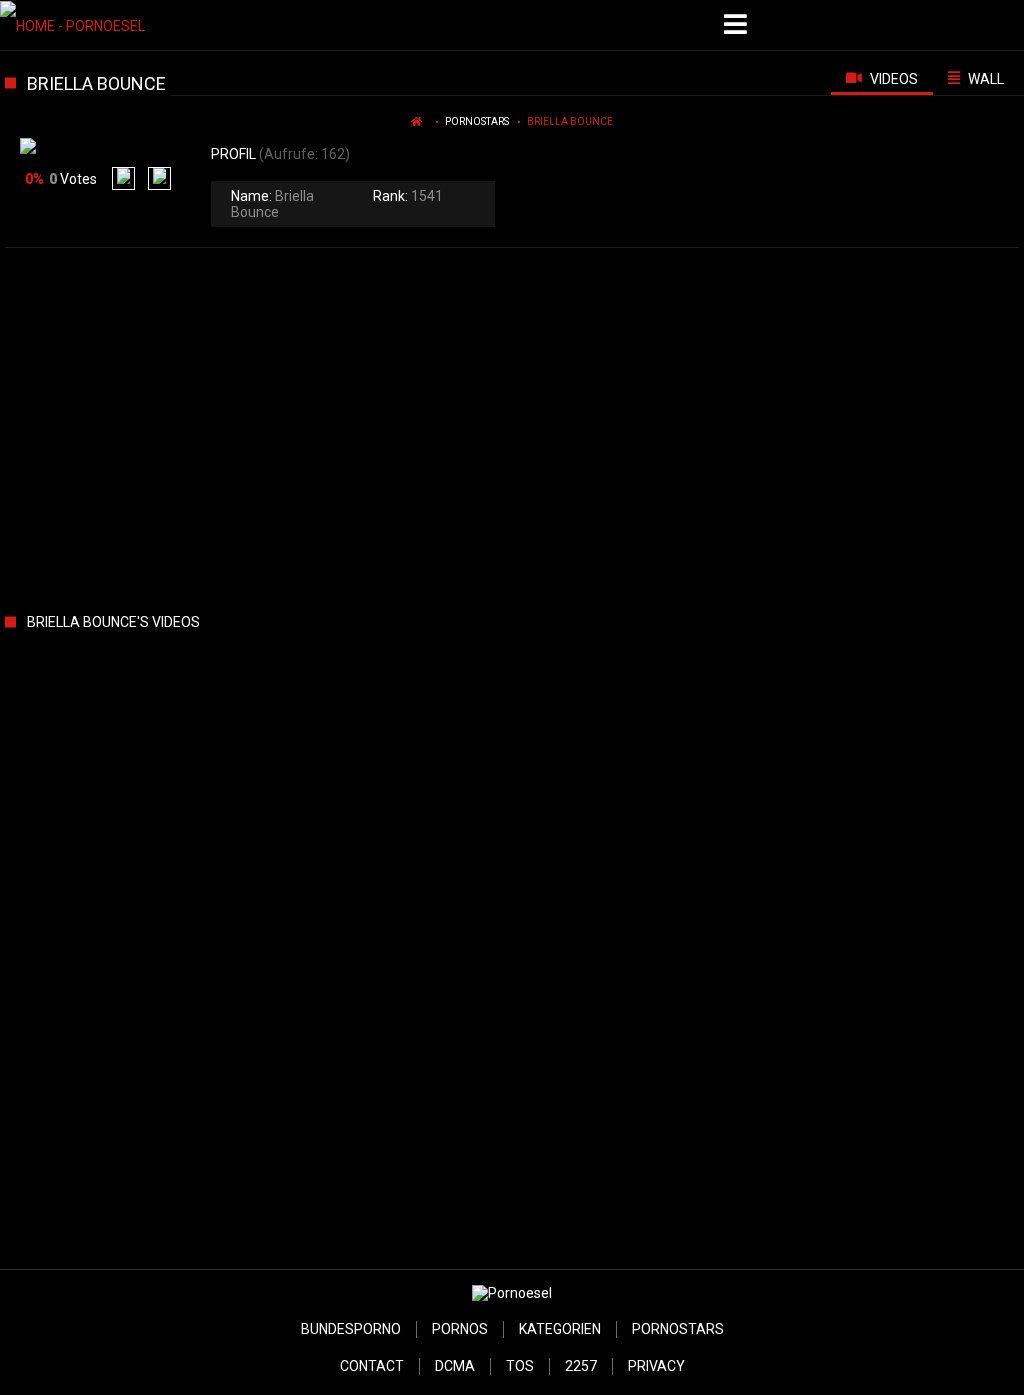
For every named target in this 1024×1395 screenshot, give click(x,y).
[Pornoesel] (101, 25)
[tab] (882, 78)
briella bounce (570, 121)
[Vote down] (159, 178)
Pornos (460, 1329)
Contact (372, 1366)
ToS (520, 1366)
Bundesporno (351, 1329)
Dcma (455, 1366)
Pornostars (477, 121)
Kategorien (560, 1329)
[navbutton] (738, 25)
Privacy (656, 1366)
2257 (581, 1366)
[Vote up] (123, 178)
